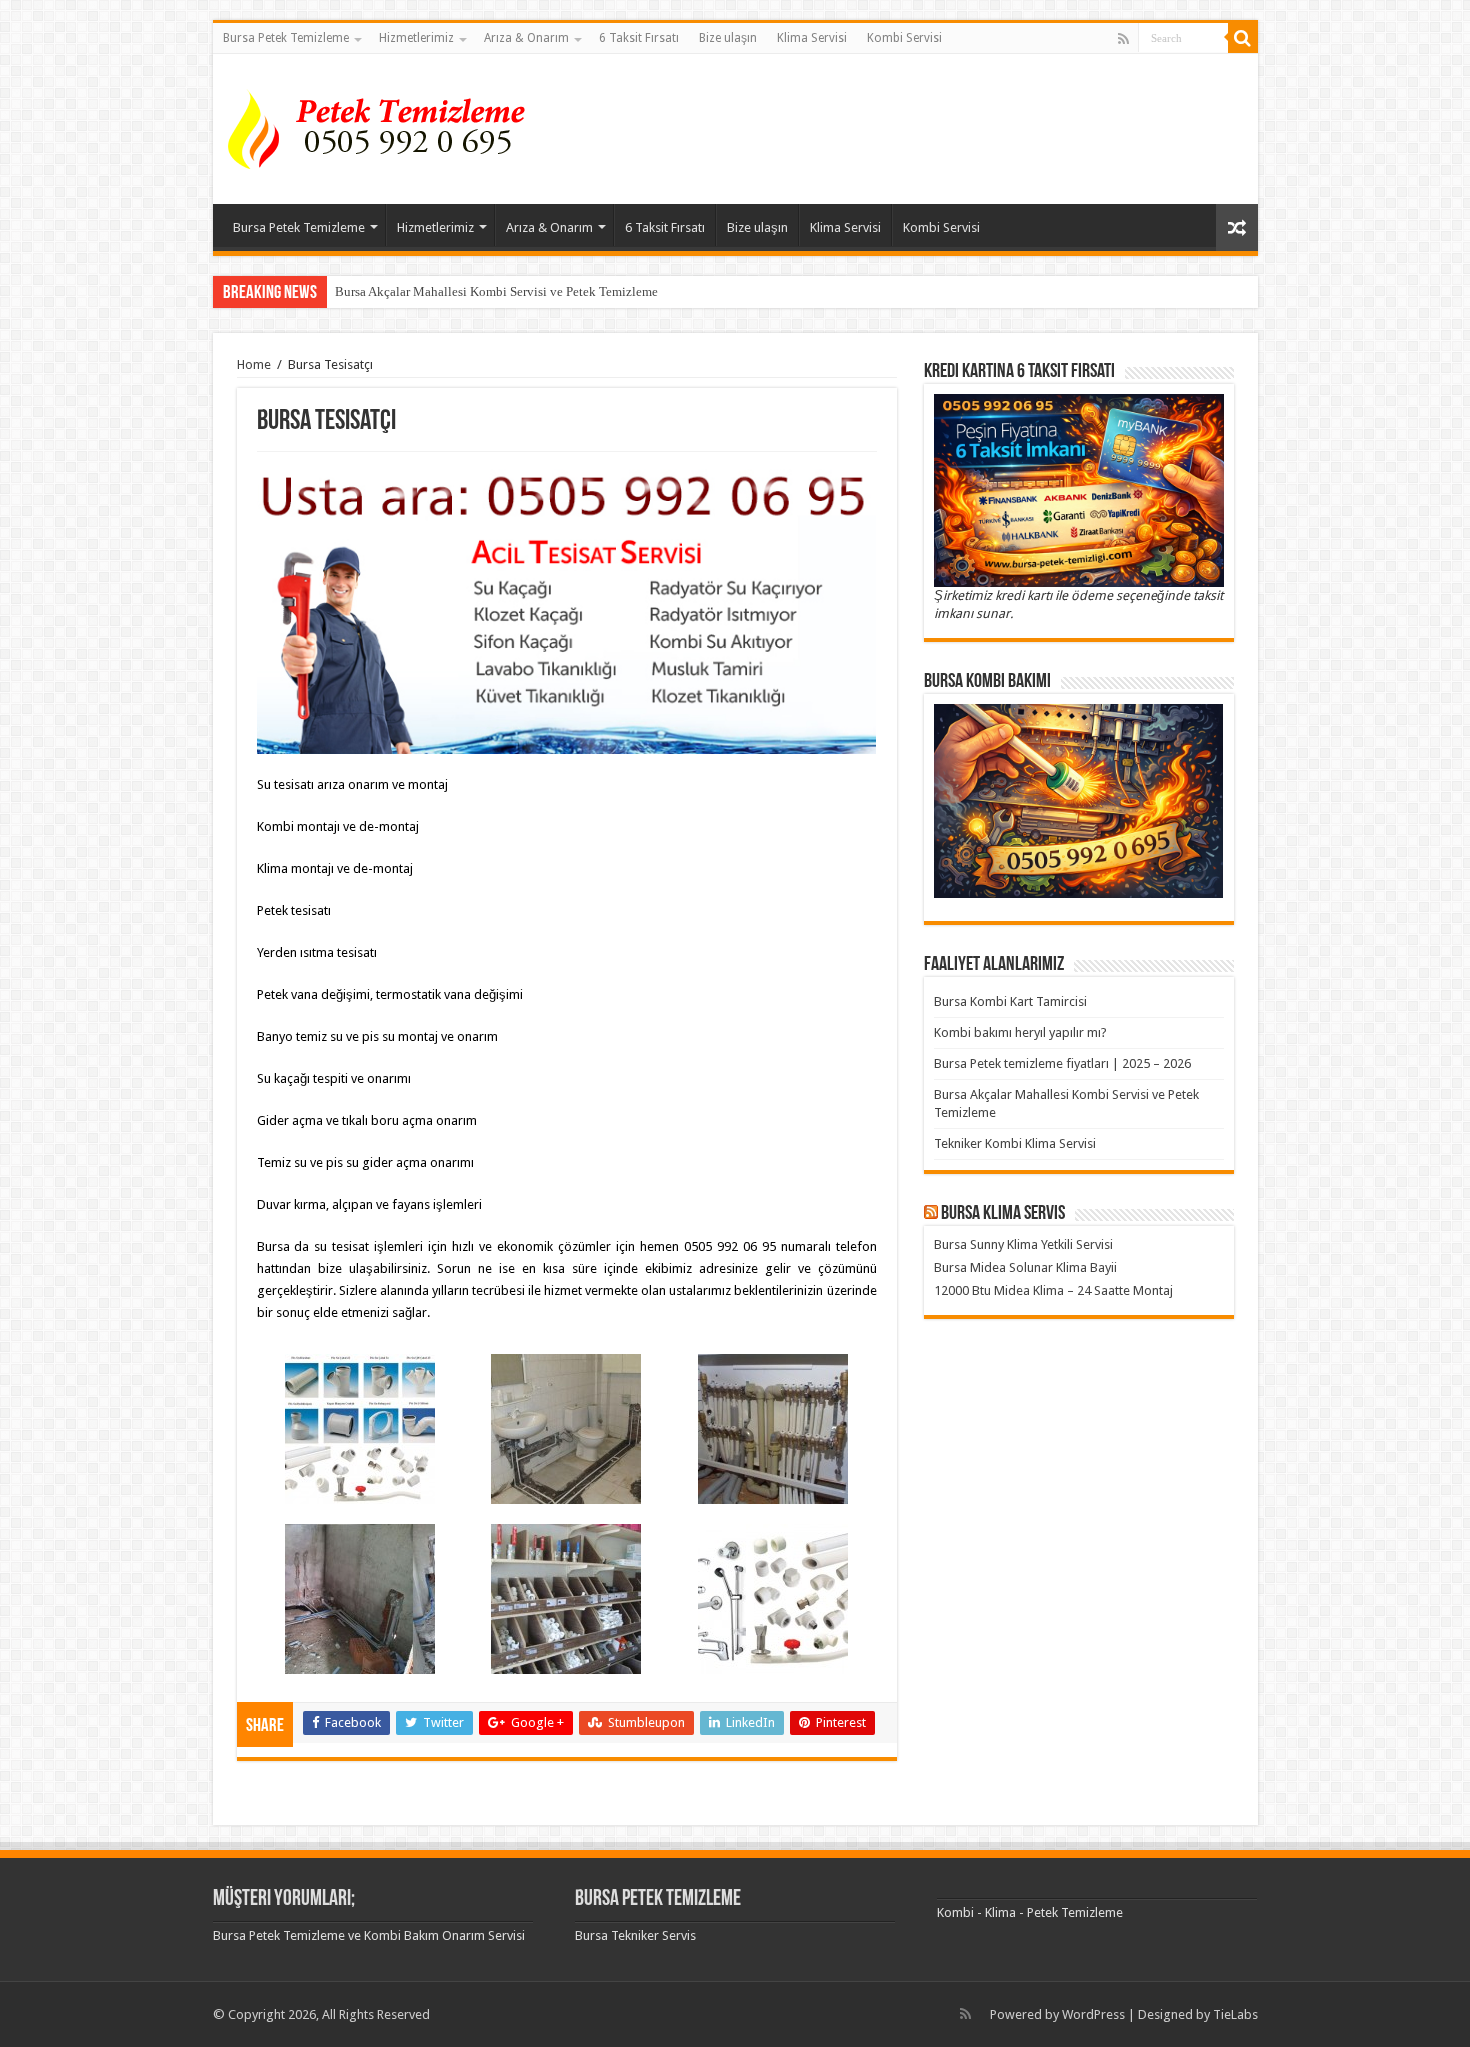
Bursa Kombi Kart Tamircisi (1010, 1001)
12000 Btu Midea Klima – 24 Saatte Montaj (1053, 1290)
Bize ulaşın (728, 38)
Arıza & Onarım (526, 38)
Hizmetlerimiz (416, 38)
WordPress (1093, 2014)
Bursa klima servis (1003, 1214)
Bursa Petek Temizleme (286, 38)
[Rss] (1123, 39)
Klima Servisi (812, 38)
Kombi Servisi (904, 38)
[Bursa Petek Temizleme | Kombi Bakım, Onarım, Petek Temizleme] (383, 125)
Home (254, 364)
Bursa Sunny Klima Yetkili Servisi (1023, 1244)
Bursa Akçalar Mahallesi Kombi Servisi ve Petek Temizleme (496, 291)
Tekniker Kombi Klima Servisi (1015, 1143)
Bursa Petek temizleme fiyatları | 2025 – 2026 (1062, 1063)
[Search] (1243, 38)
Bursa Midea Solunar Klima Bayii (1025, 1267)
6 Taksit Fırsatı (639, 38)
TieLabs (1235, 2014)
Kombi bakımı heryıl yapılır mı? (1020, 1032)
